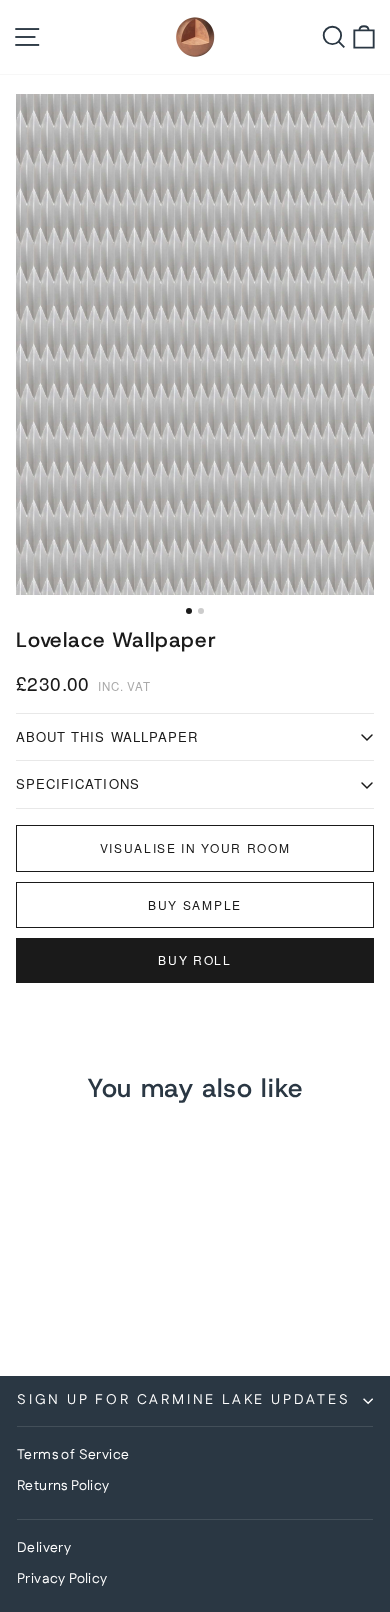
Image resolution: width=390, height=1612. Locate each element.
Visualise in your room (195, 847)
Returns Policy (63, 1486)
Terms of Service (73, 1455)
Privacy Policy (62, 1579)
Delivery (44, 1548)
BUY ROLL (194, 959)
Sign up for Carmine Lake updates (184, 1400)
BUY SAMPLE (195, 904)
